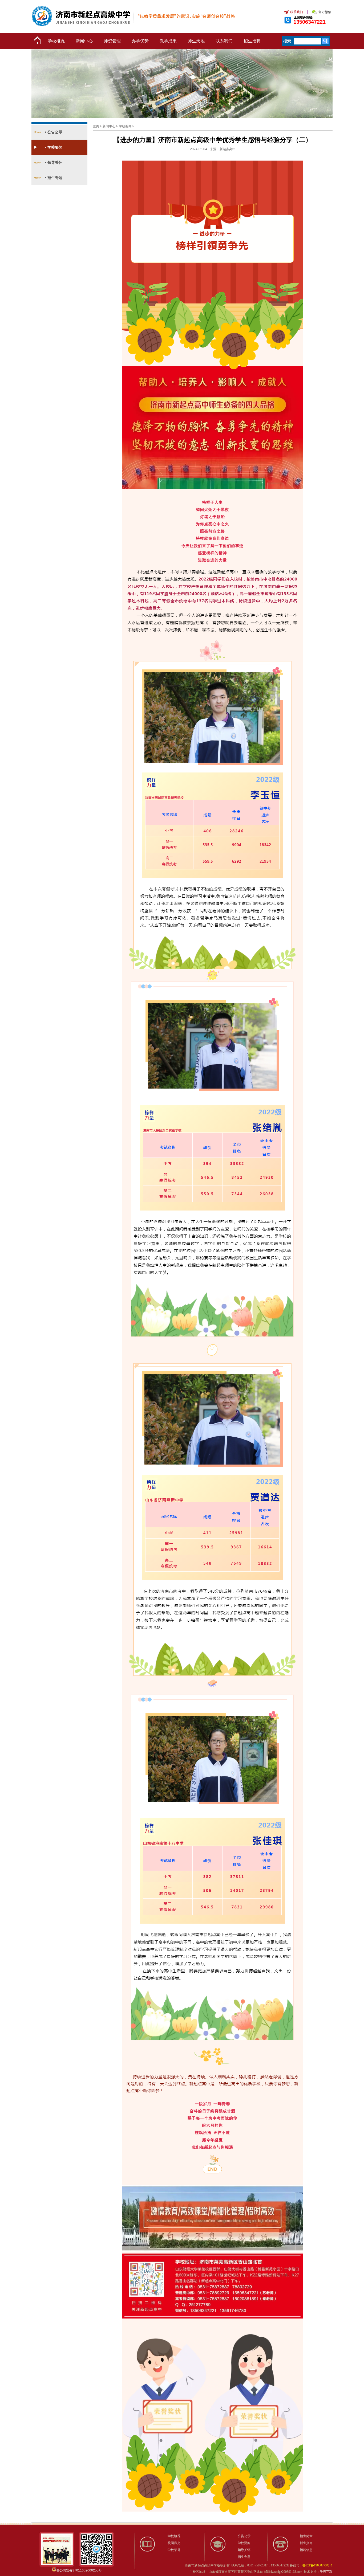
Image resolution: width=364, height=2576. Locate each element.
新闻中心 (84, 41)
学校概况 (56, 41)
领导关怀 (55, 162)
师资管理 (112, 41)
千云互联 (326, 2572)
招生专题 (55, 178)
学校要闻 (55, 147)
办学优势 (140, 41)
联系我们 (224, 41)
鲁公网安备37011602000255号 (79, 2570)
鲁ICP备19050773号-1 (318, 2565)
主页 (96, 126)
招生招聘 (252, 41)
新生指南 (306, 2543)
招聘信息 (306, 2550)
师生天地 (196, 41)
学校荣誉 (174, 2550)
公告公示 (55, 132)
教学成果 (168, 41)
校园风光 (174, 2543)
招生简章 (306, 2536)
